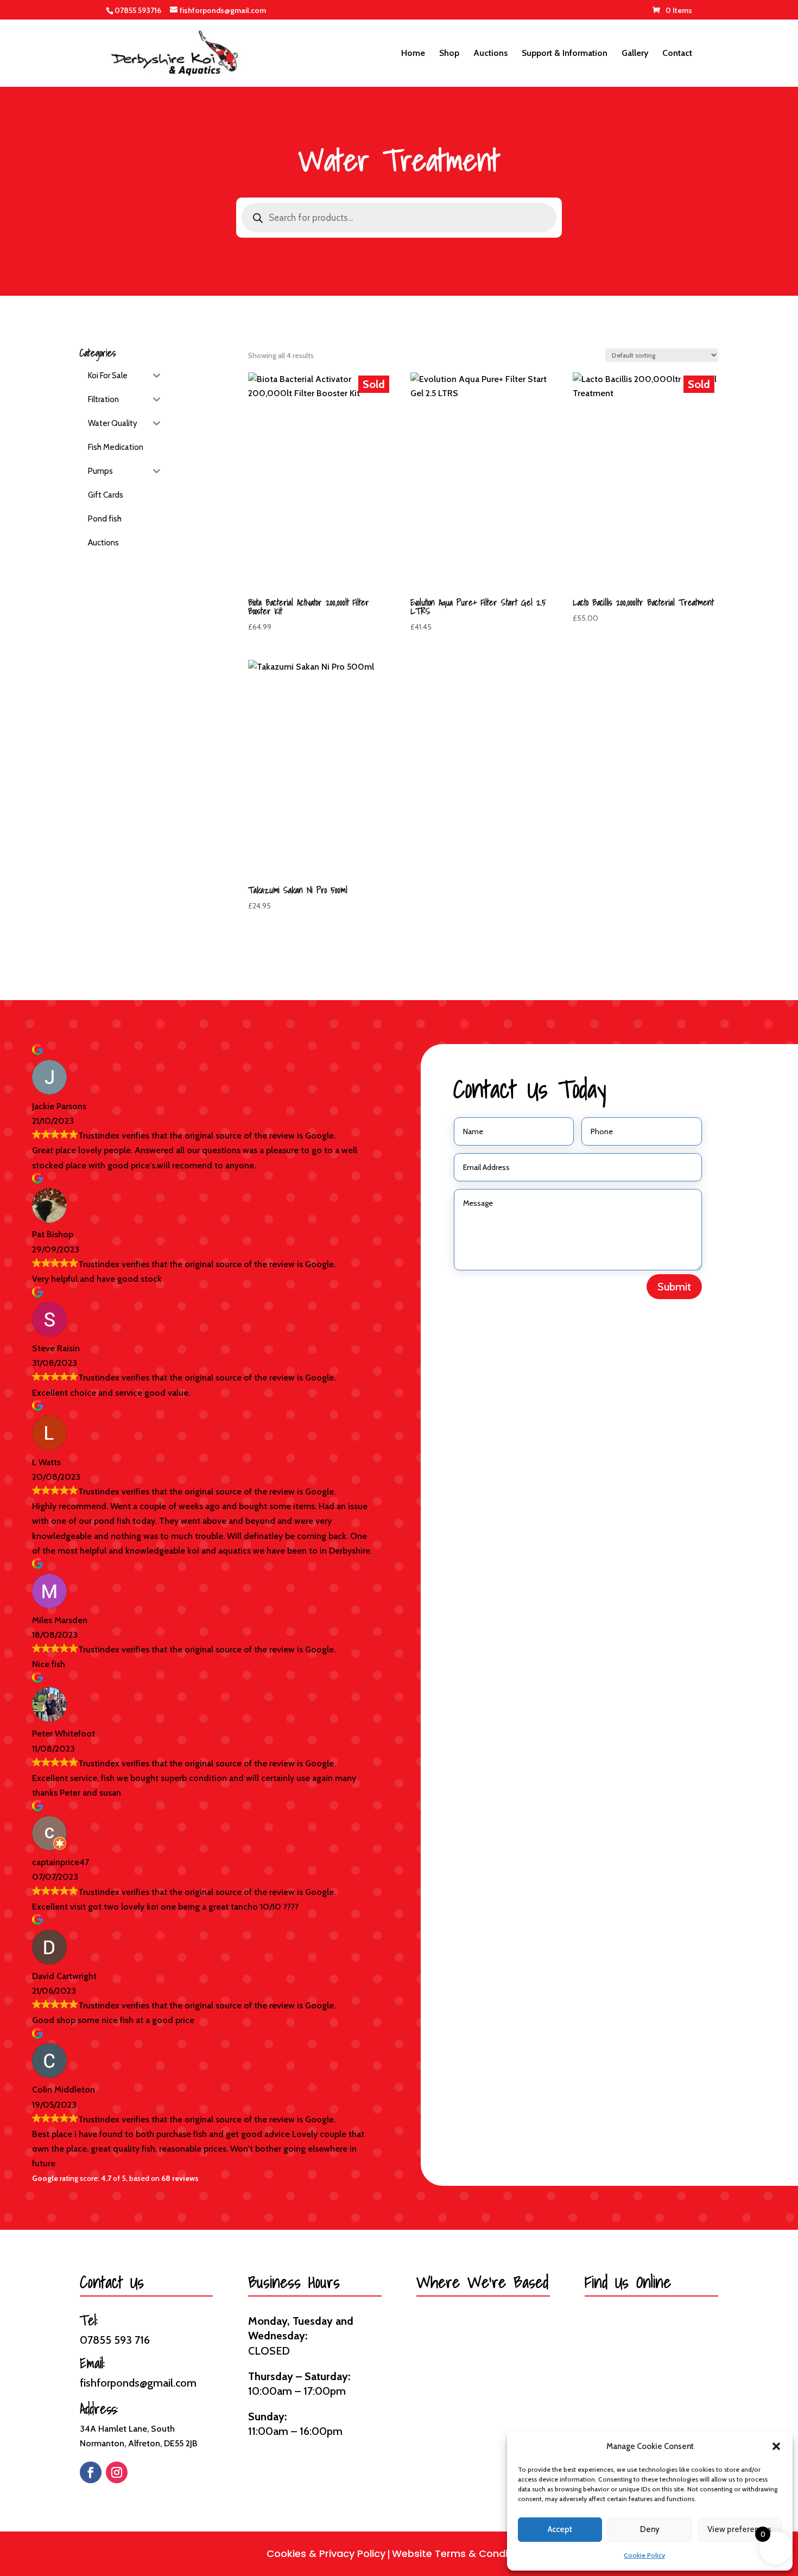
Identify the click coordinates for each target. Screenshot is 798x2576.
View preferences (739, 2529)
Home (413, 54)
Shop (449, 54)
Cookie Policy (644, 2555)
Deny (650, 2529)
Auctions (490, 54)
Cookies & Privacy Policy (326, 2553)
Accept (560, 2529)
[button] (776, 2446)
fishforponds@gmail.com (138, 2383)
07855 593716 (138, 10)
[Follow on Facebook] (91, 2472)
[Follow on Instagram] (117, 2472)
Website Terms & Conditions (462, 2553)
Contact (677, 54)
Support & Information (565, 54)
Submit (674, 1287)
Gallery (635, 54)
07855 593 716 (115, 2340)
